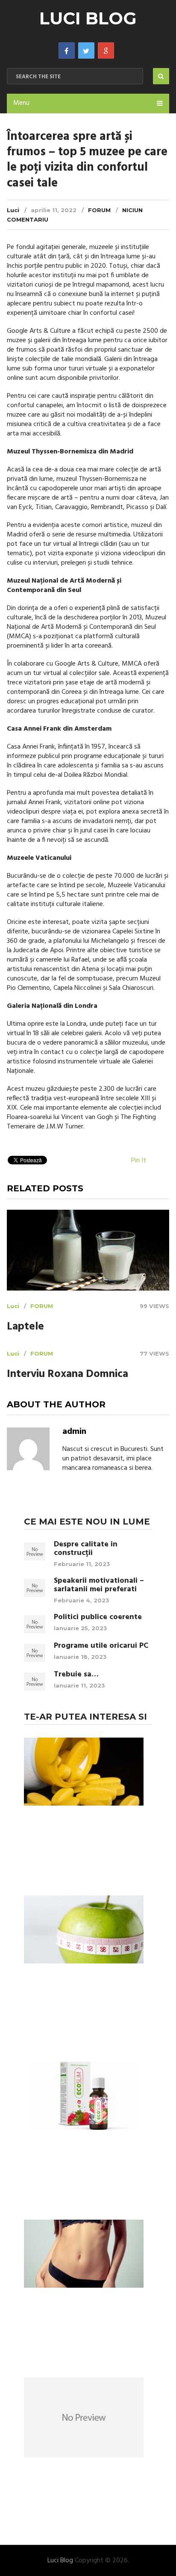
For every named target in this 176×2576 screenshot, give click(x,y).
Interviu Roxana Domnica (67, 1375)
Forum (99, 210)
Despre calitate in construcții (86, 1549)
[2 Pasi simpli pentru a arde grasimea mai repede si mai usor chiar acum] (84, 2255)
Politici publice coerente (98, 1617)
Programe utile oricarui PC (101, 1646)
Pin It (139, 1161)
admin (74, 1432)
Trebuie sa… (76, 1675)
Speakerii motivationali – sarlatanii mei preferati (99, 1585)
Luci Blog (88, 18)
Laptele (25, 1327)
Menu (21, 103)
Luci (13, 210)
